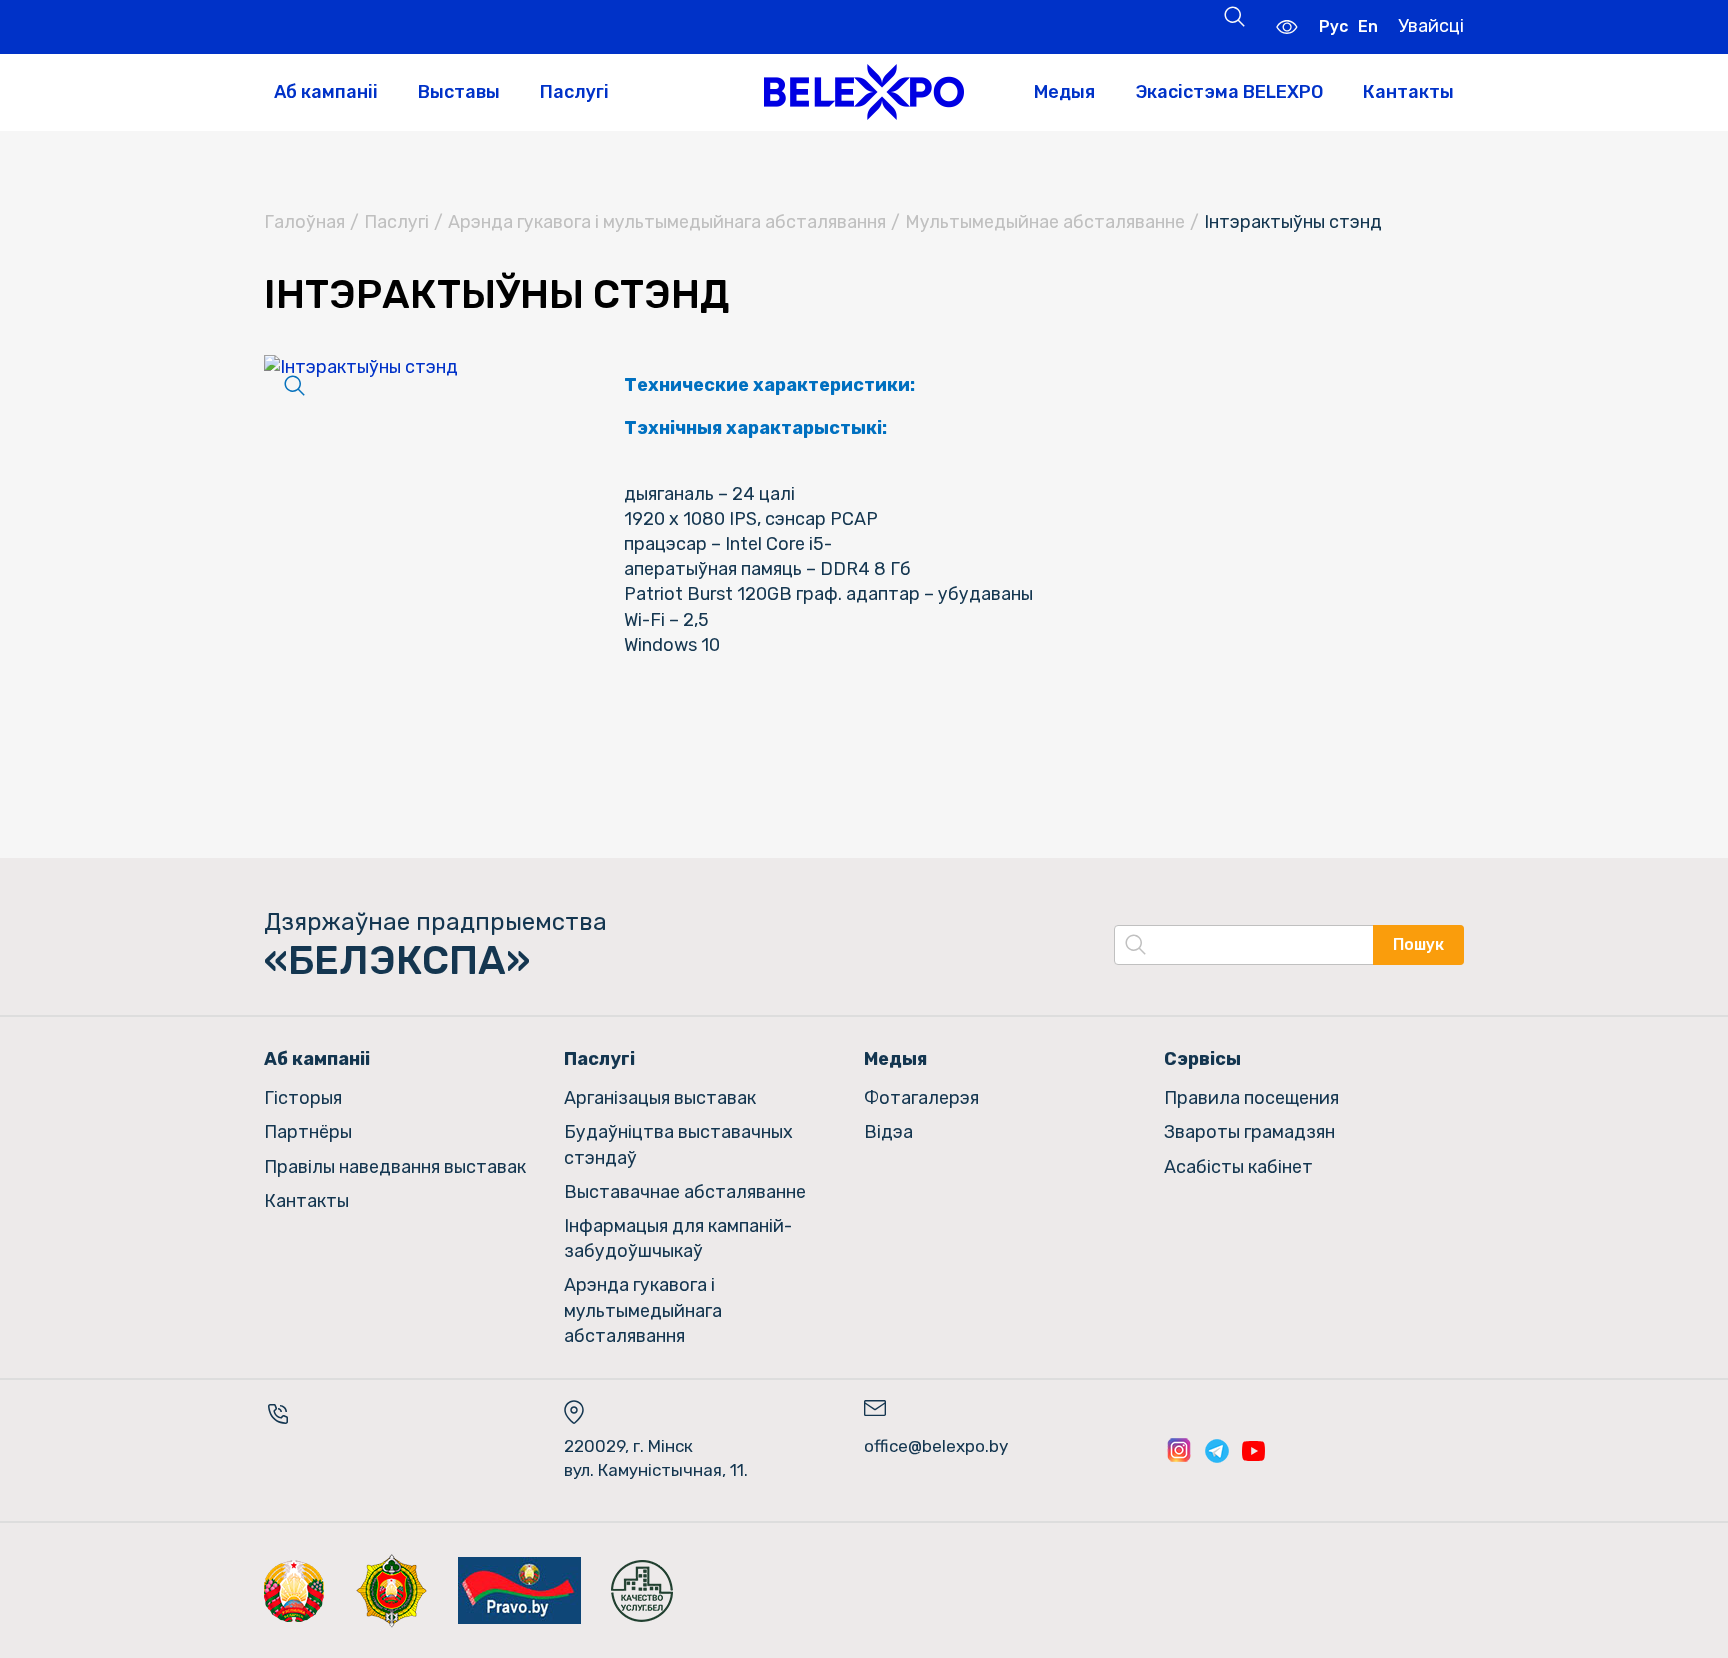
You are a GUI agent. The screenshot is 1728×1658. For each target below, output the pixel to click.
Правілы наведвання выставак (395, 1167)
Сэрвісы (1202, 1059)
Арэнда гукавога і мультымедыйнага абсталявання (667, 222)
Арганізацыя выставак (660, 1098)
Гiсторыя (303, 1098)
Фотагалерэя (921, 1098)
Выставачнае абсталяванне (685, 1192)
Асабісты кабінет (1238, 1167)
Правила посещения (1251, 1098)
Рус (1333, 26)
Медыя (1064, 92)
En (1368, 26)
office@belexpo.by (936, 1446)
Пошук (1418, 944)
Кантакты (1408, 92)
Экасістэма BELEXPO (1229, 92)
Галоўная (304, 222)
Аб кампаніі (326, 92)
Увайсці (1431, 26)
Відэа (888, 1132)
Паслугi (396, 222)
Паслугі (574, 92)
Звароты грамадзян (1249, 1132)
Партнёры (308, 1132)
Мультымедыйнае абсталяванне (1045, 222)
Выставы (459, 92)
